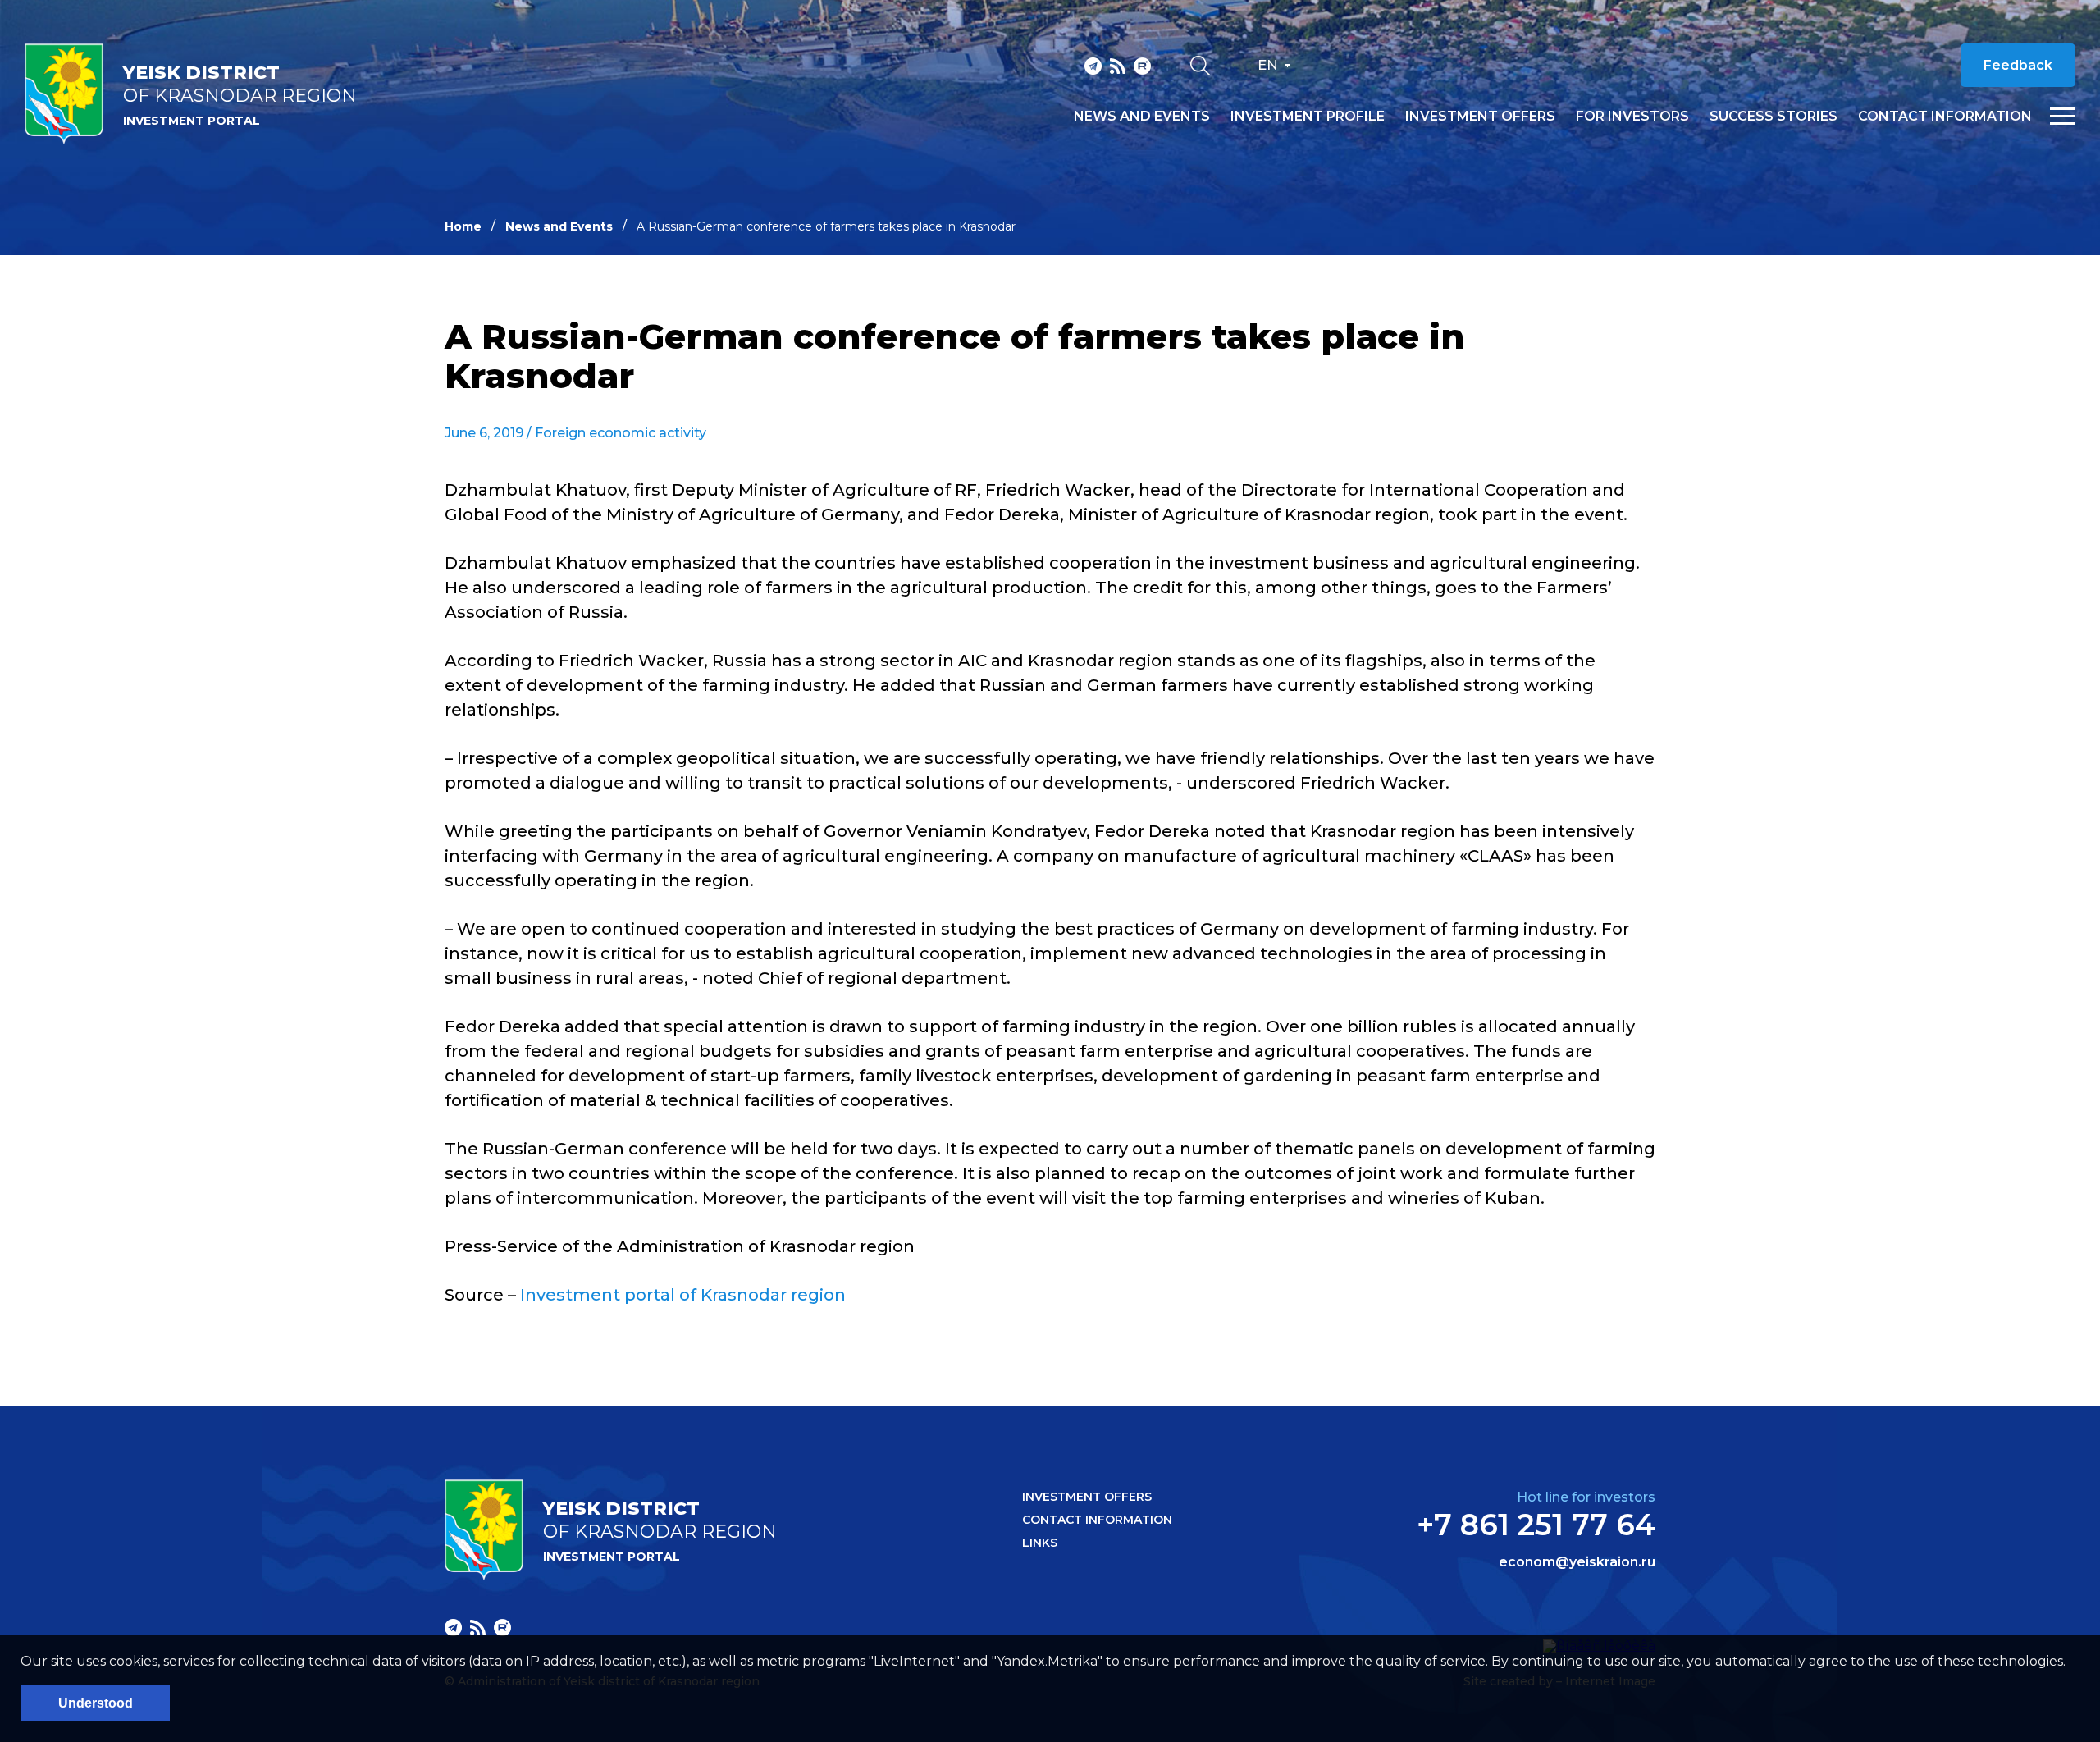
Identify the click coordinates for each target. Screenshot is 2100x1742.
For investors (1632, 117)
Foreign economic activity (621, 433)
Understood (96, 1703)
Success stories (1774, 117)
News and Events (559, 226)
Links (1040, 1543)
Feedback (2018, 65)
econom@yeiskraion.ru (1577, 1562)
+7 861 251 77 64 (1536, 1525)
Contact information (1945, 117)
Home (463, 226)
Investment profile (1308, 117)
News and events (1142, 117)
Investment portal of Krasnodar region (683, 1295)
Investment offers (1480, 117)
